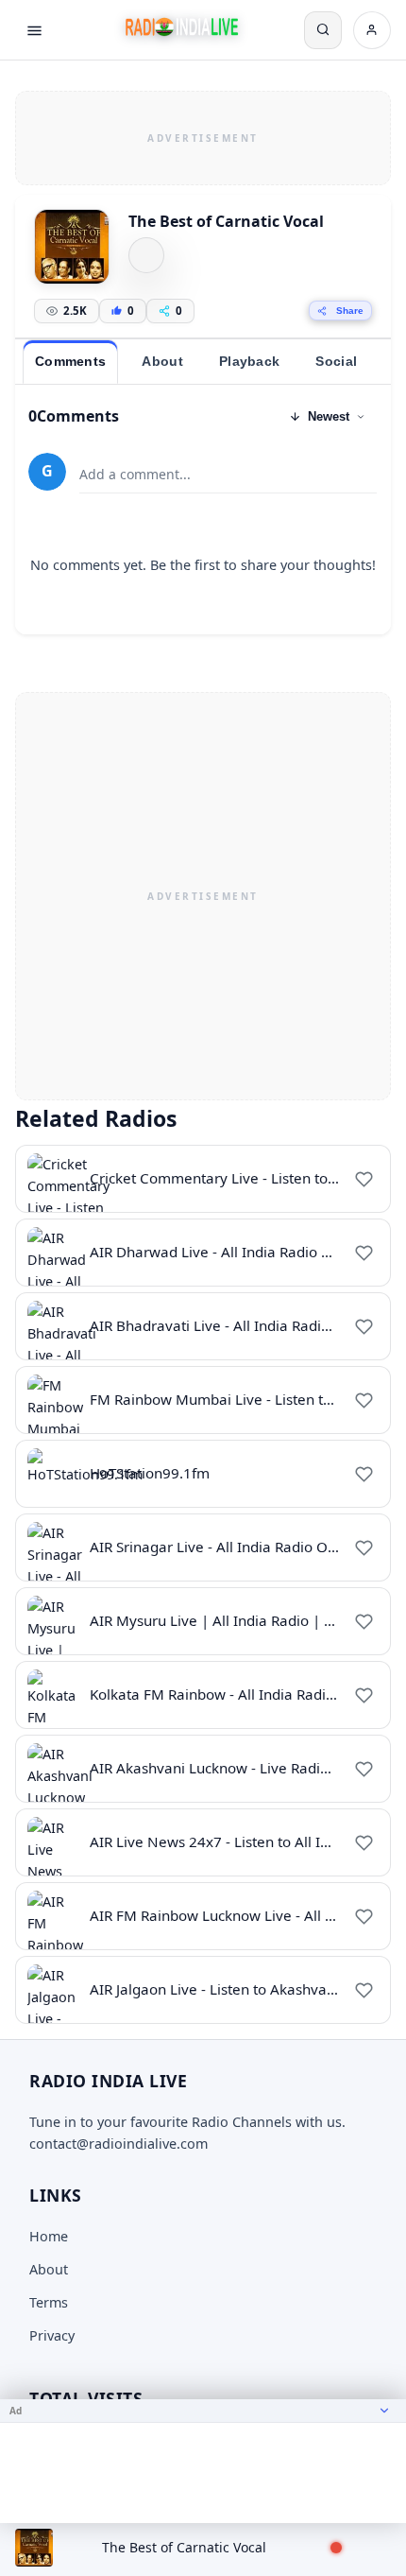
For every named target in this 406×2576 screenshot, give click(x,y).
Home (49, 2236)
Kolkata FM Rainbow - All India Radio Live (228, 1694)
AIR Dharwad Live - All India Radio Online (228, 1252)
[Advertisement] (203, 135)
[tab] (70, 362)
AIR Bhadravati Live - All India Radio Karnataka (246, 1325)
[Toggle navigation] (34, 30)
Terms (49, 2302)
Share (350, 311)
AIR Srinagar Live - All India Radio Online (225, 1547)
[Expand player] (370, 2548)
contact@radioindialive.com (118, 2144)
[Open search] (323, 30)
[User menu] (372, 30)
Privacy (52, 2335)
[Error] (146, 255)
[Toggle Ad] (384, 2411)
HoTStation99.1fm (150, 1473)
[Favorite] (364, 1179)
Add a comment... (135, 474)
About (49, 2269)
